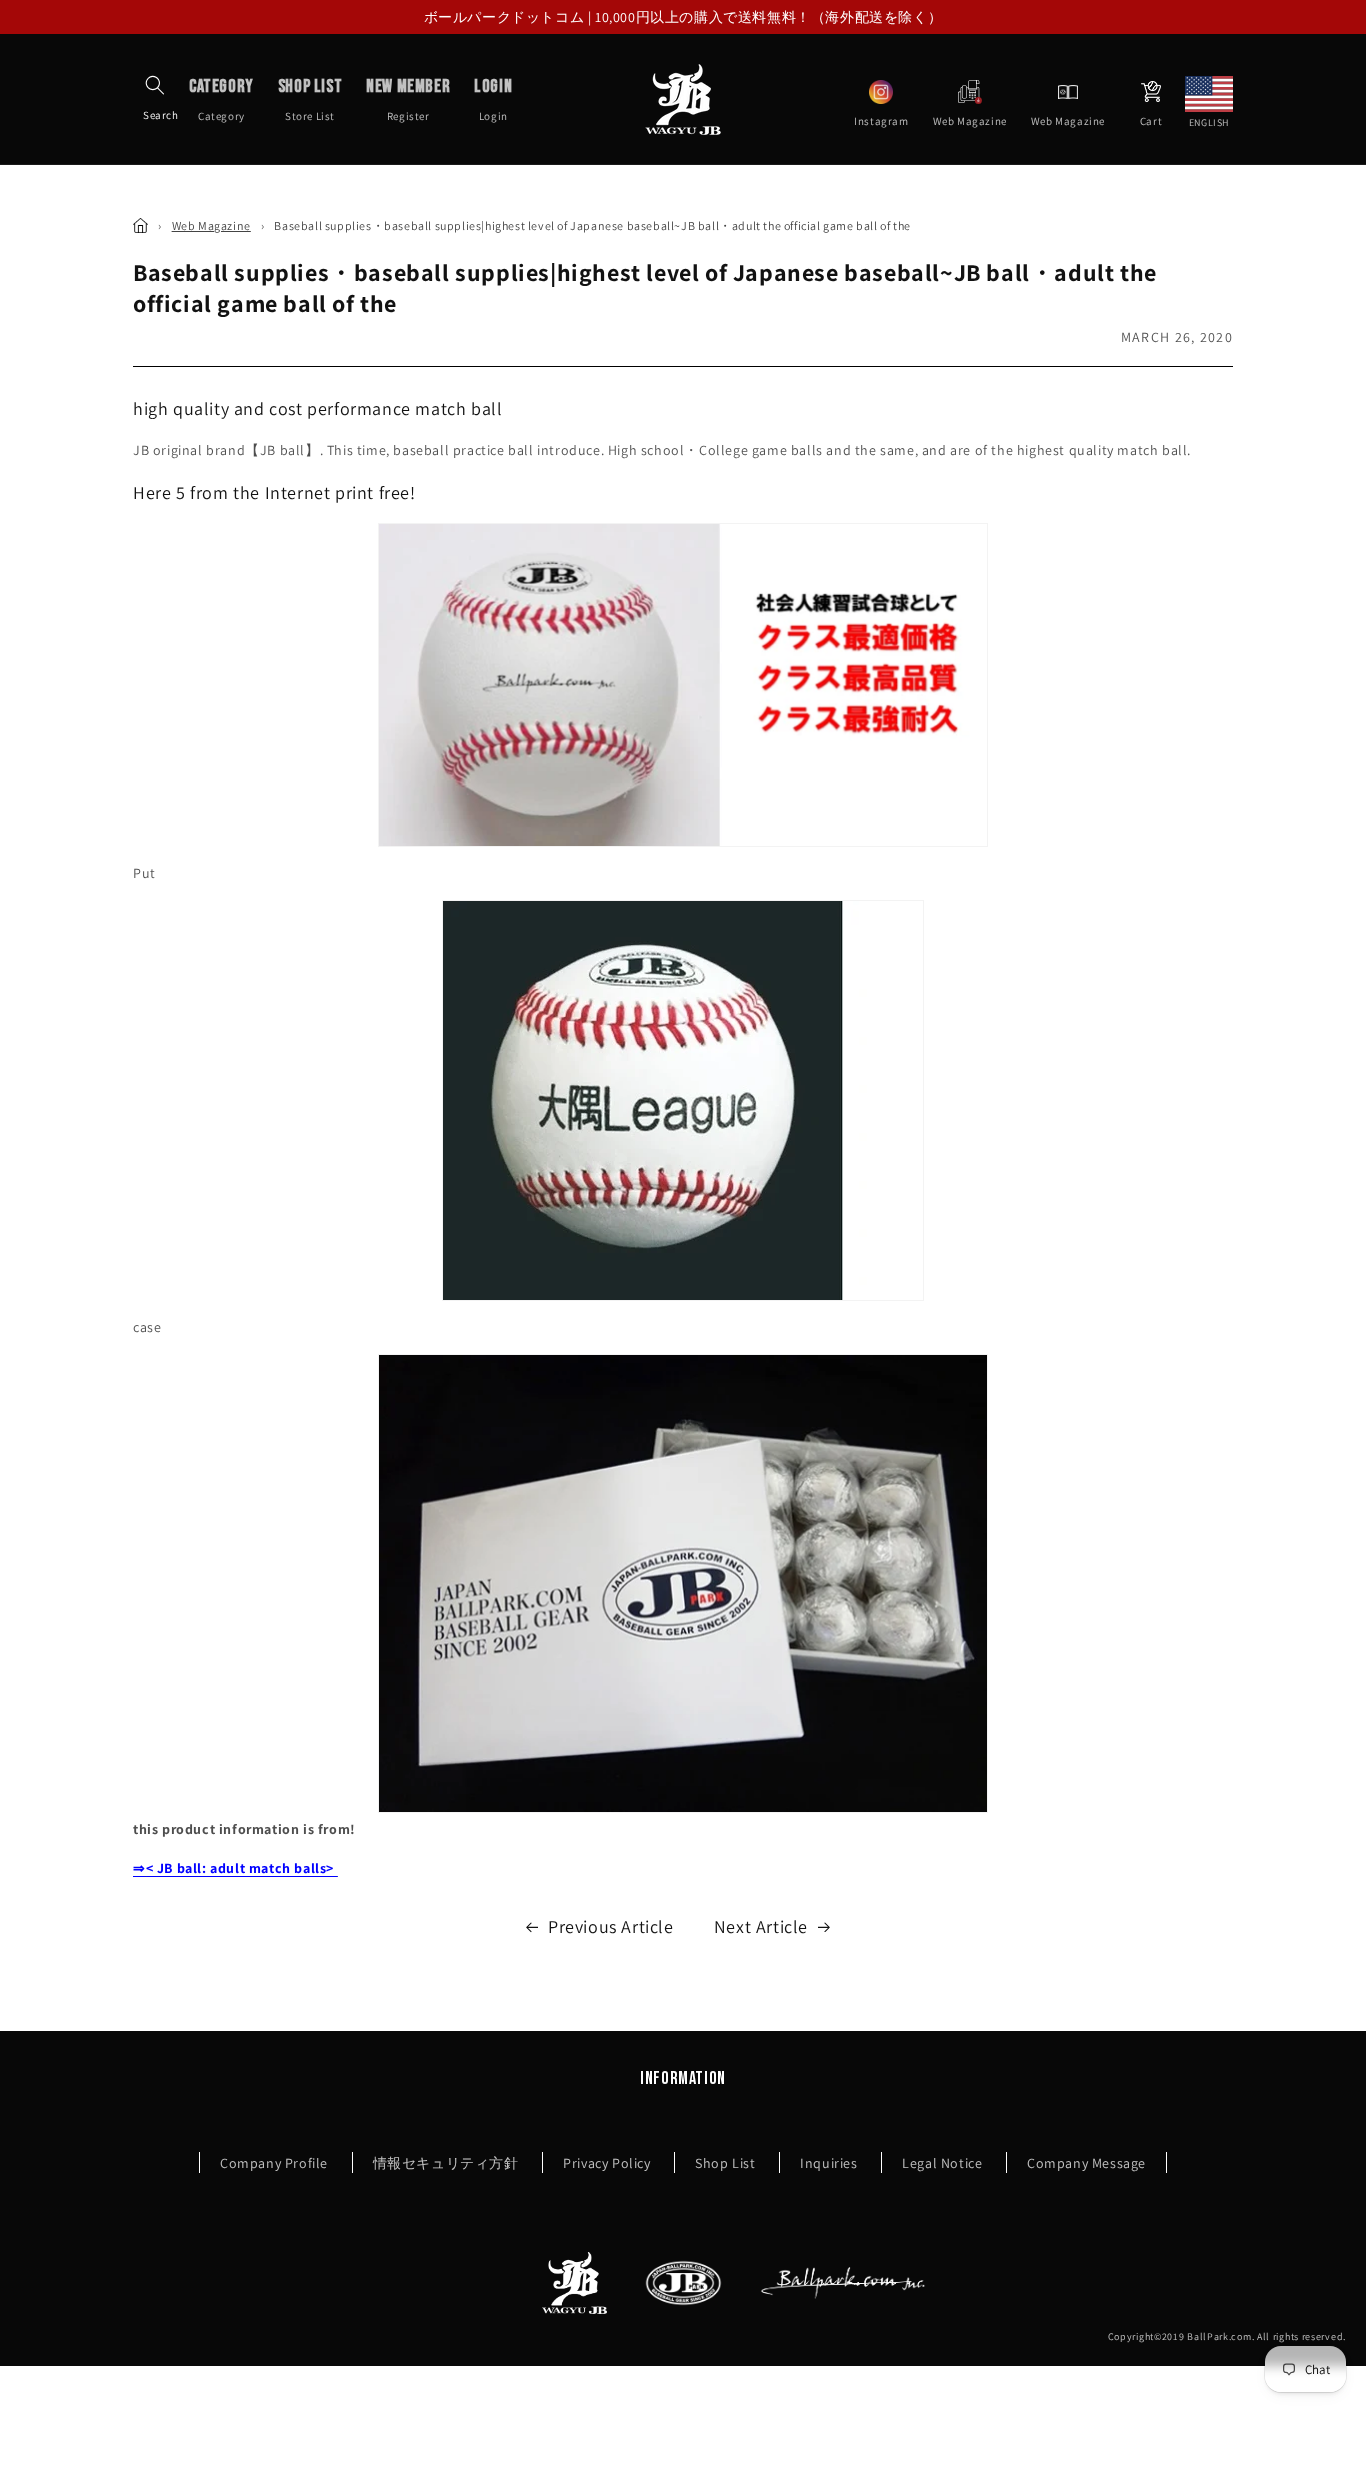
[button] (155, 85)
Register (408, 99)
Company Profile (274, 2163)
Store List (310, 99)
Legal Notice (942, 2163)
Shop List (725, 2163)
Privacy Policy (606, 2163)
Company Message (1086, 2163)
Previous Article (611, 1926)
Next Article (761, 1926)
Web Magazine (211, 225)
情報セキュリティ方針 (446, 2163)
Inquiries (828, 2163)
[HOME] (140, 225)
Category (221, 99)
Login (493, 99)
